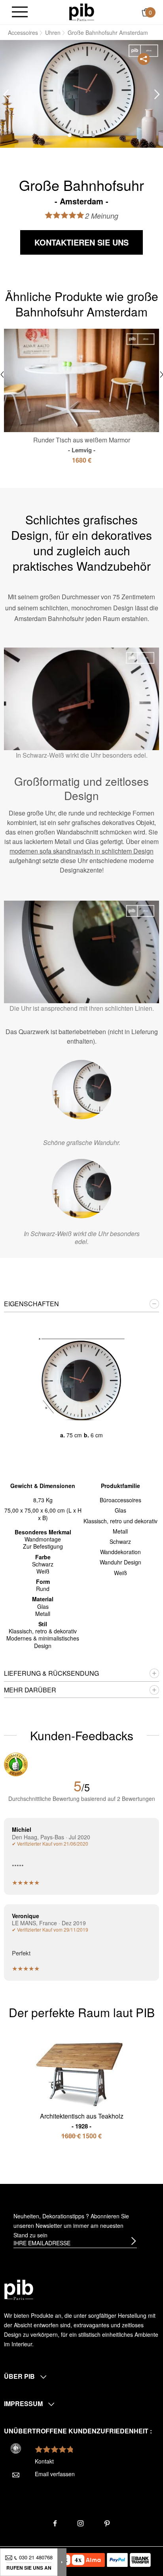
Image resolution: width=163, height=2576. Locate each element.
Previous (6, 94)
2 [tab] (81, 135)
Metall (120, 1531)
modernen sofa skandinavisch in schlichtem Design (81, 851)
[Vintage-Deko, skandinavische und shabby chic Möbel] (82, 11)
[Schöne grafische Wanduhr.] (81, 1090)
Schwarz (120, 1541)
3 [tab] (93, 135)
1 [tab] (70, 135)
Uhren (53, 32)
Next (157, 94)
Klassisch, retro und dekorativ (120, 1521)
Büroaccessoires (120, 1500)
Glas (120, 1510)
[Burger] (20, 12)
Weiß (120, 1573)
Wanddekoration (120, 1552)
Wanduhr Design (120, 1562)
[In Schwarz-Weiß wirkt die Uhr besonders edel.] (81, 1189)
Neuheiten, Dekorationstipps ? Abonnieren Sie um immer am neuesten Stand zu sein (71, 2225)
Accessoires (23, 32)
